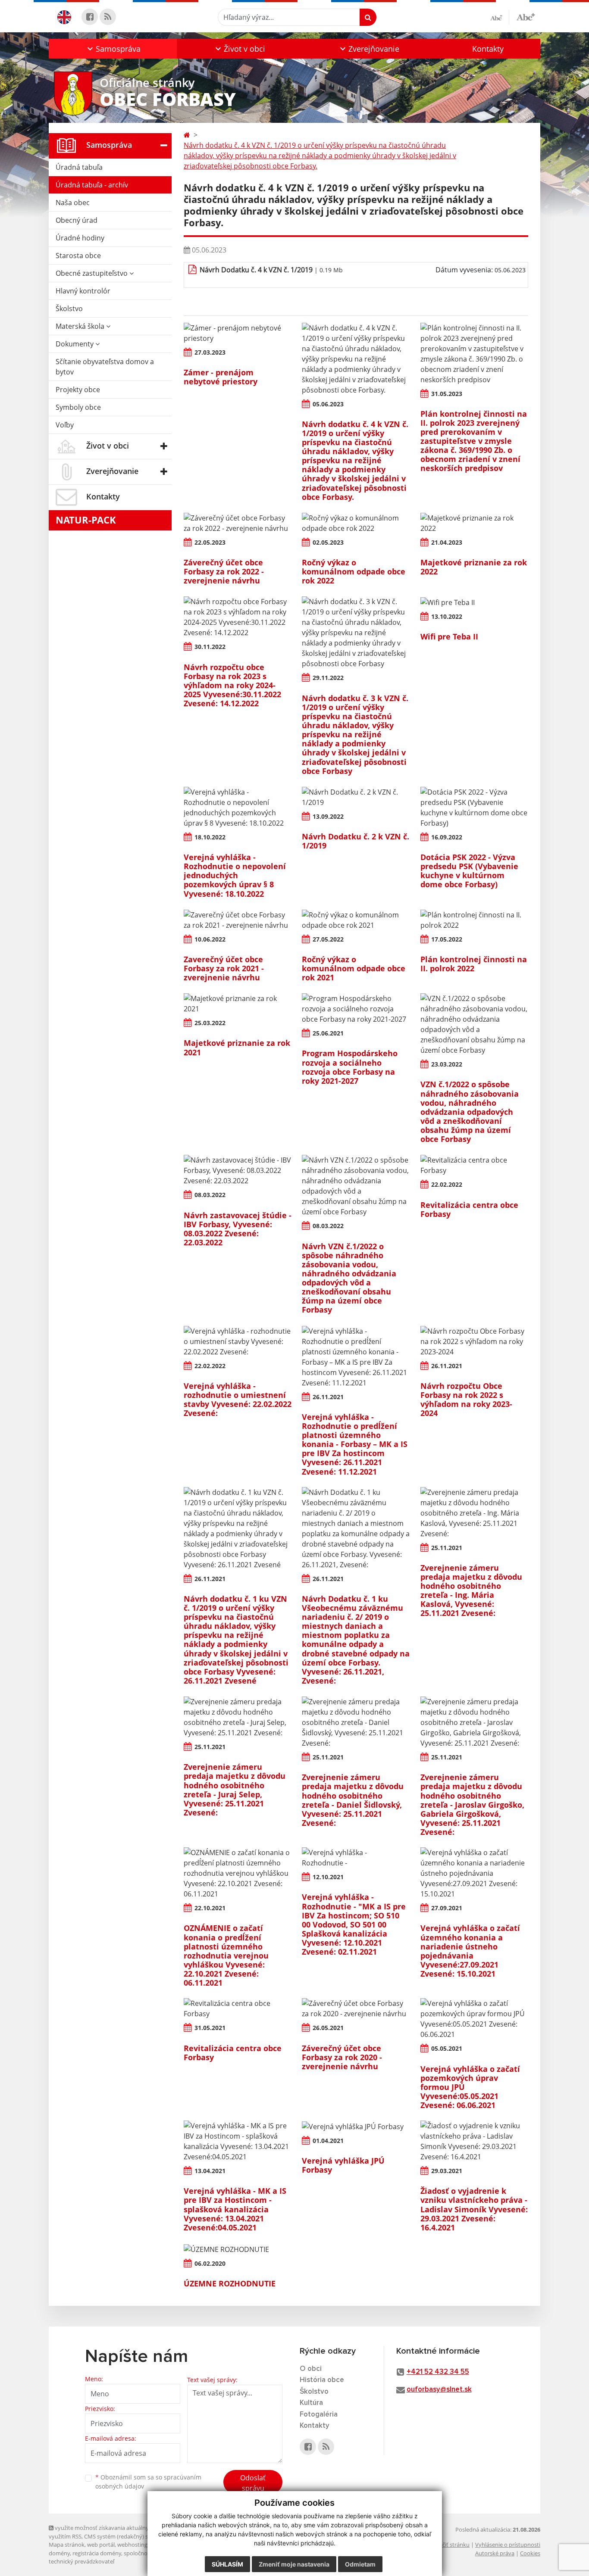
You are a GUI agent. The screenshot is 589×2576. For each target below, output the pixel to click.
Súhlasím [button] (227, 2564)
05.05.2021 (447, 2048)
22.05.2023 (210, 542)
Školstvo (69, 309)
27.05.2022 (328, 939)
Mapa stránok (67, 2545)
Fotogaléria (319, 2415)
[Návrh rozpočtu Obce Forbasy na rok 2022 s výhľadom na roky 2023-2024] (474, 1341)
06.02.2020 (210, 2263)
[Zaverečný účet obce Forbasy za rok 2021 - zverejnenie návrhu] (238, 920)
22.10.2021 (210, 1908)
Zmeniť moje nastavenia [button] (294, 2564)
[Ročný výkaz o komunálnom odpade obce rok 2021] (356, 920)
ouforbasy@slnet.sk (439, 2390)
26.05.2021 (328, 2028)
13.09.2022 (328, 816)
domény (59, 2553)
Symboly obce (78, 407)
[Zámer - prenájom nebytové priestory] (238, 333)
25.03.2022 (210, 1023)
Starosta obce (78, 256)
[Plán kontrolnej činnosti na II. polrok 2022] (474, 920)
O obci (311, 2369)
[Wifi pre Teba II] (474, 602)
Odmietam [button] (360, 2564)
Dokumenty (75, 344)
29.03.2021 (447, 2171)
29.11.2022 (328, 678)
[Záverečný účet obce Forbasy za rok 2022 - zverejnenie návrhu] (238, 523)
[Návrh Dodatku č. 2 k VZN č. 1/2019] (356, 797)
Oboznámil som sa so (148, 2482)
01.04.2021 (328, 2141)
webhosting (132, 2545)
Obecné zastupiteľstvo (92, 273)
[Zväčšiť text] (526, 16)
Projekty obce (78, 390)
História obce (322, 2380)
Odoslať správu (253, 2483)
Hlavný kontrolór (83, 291)
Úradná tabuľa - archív (92, 185)
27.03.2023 (210, 352)
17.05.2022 (447, 939)
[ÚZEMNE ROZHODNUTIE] (238, 2249)
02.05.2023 (328, 542)
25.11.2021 (447, 1548)
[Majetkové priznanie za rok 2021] (238, 1004)
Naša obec (73, 203)
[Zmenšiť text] (500, 17)
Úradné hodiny (80, 238)
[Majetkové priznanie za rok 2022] (474, 523)
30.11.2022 (210, 647)
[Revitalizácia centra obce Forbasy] (474, 1165)
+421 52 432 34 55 (438, 2372)
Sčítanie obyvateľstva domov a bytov (105, 367)
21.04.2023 (447, 542)
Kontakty (488, 49)
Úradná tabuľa (79, 167)
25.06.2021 (328, 1033)
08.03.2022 (210, 1195)
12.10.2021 (328, 1877)
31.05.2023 (447, 394)
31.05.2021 (210, 2028)
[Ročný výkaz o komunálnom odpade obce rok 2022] (356, 523)
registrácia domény (97, 2553)
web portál (101, 2545)
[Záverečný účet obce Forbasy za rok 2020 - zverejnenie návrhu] (356, 2008)
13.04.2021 (210, 2171)
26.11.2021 (328, 1397)
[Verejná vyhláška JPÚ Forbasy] (356, 2126)
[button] (113, 49)
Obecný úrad (77, 220)
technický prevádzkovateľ (81, 2561)
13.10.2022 (447, 616)
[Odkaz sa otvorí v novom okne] (90, 17)
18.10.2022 (210, 837)
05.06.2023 (328, 404)
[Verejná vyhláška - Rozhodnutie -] (356, 1858)
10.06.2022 (210, 939)
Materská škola (81, 326)
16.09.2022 (447, 837)
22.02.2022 (447, 1184)
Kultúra (311, 2403)
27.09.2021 (447, 1908)
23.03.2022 (447, 1064)
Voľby (65, 425)
